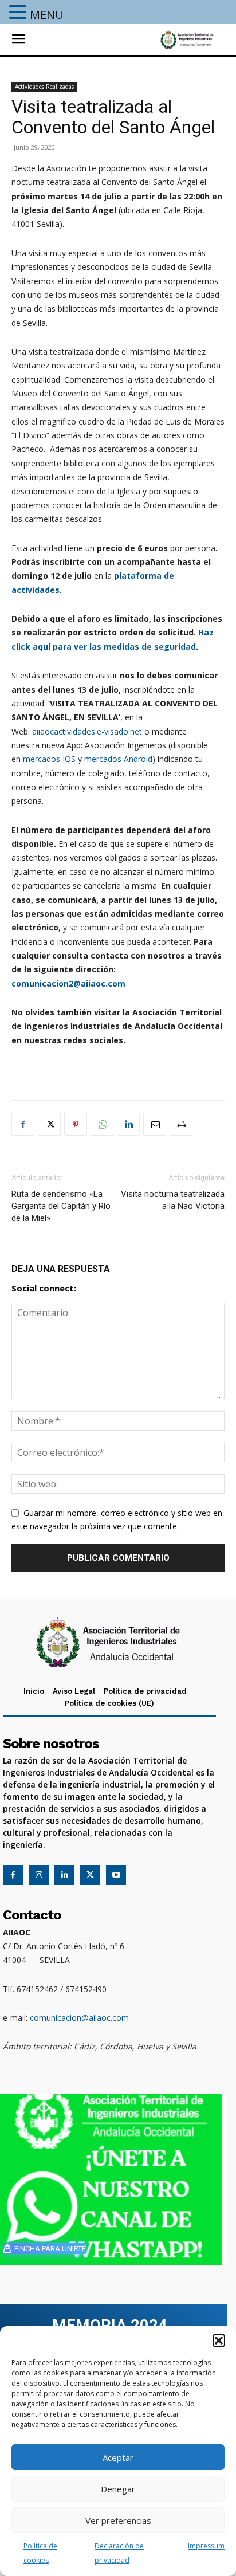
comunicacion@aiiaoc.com (79, 2018)
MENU (47, 15)
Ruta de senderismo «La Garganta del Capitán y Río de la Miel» (61, 1206)
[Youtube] (116, 1875)
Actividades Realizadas (44, 87)
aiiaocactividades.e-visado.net (87, 731)
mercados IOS (49, 759)
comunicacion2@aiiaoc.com (68, 983)
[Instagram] (39, 1875)
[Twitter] (49, 1124)
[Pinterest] (76, 1124)
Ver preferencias (118, 2520)
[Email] (155, 1124)
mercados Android (118, 759)
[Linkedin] (128, 1124)
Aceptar (118, 2457)
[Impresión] (181, 1124)
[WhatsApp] (102, 1124)
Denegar (118, 2489)
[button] (219, 2341)
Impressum (206, 2546)
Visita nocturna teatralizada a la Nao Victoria (173, 1200)
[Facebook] (23, 1124)
